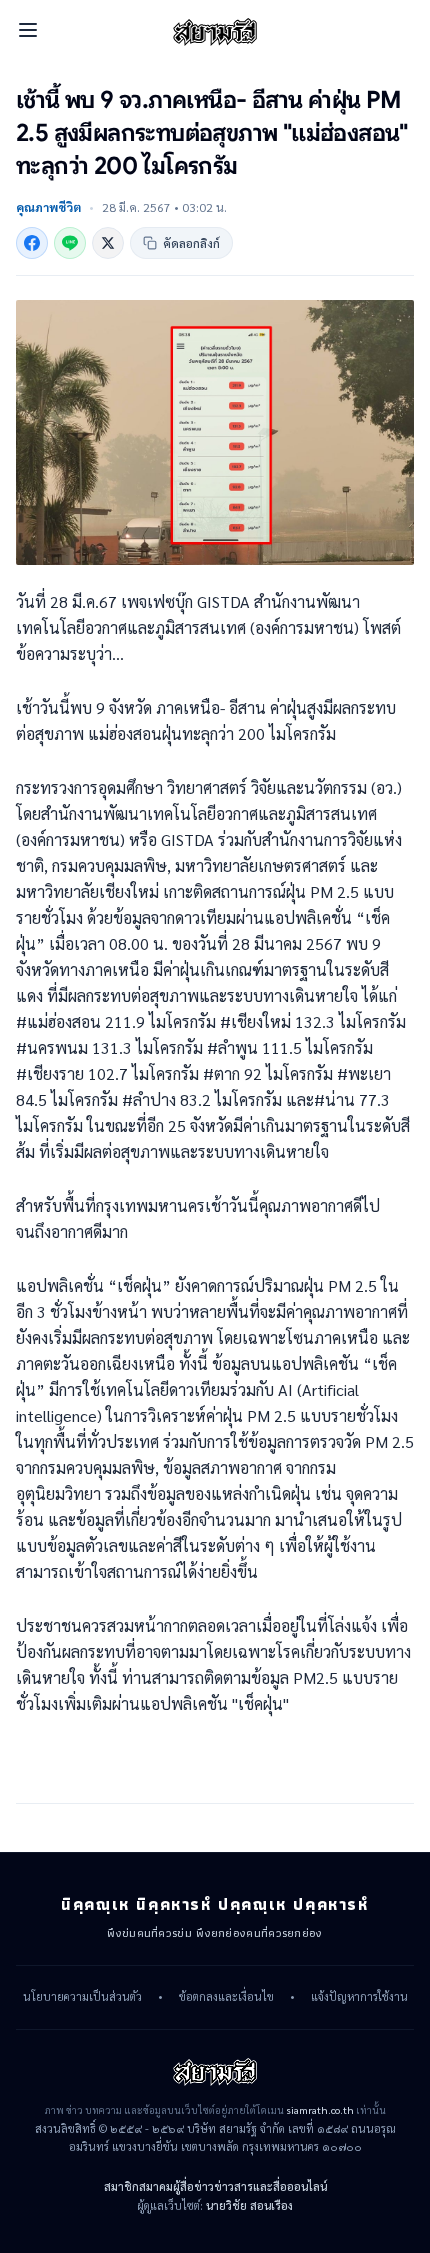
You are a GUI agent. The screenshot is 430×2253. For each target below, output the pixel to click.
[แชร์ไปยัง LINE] (70, 243)
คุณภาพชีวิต (48, 207)
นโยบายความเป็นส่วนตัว (82, 1997)
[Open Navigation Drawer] (28, 30)
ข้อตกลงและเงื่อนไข (226, 1997)
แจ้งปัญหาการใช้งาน (359, 1997)
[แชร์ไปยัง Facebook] (32, 243)
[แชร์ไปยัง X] (108, 243)
